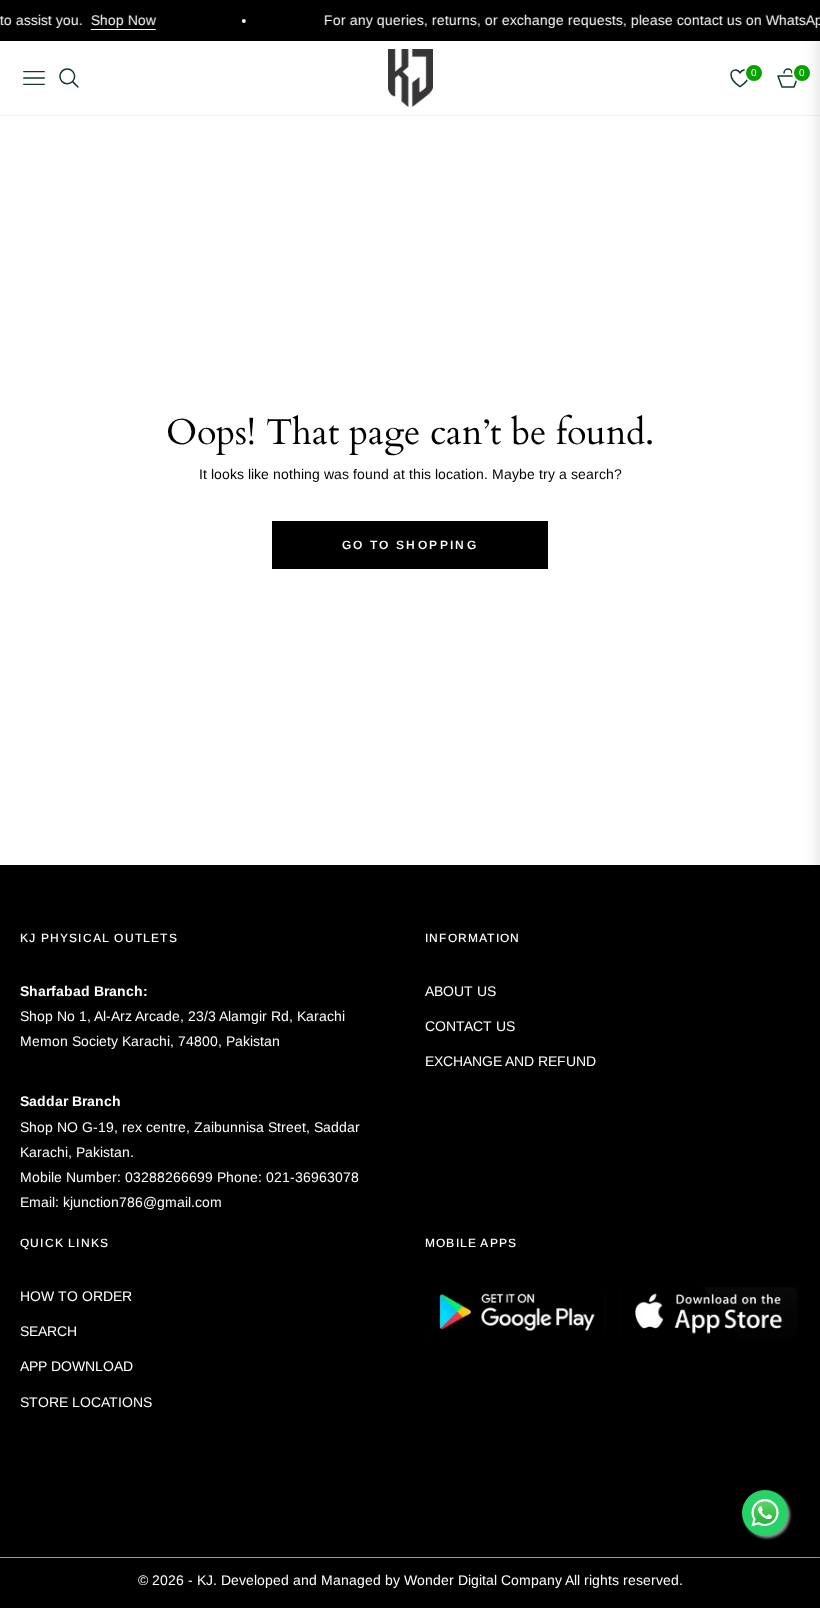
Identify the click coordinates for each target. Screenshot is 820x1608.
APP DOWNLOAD (76, 1366)
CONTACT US (470, 1026)
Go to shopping (410, 545)
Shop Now (103, 20)
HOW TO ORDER (76, 1296)
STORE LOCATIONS (86, 1402)
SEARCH (48, 1331)
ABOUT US (460, 991)
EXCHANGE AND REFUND (510, 1061)
